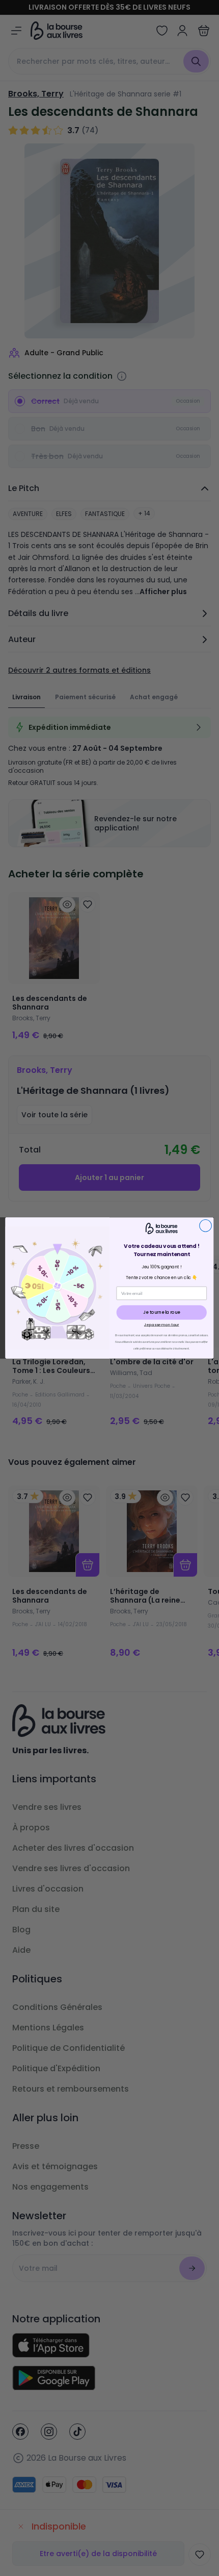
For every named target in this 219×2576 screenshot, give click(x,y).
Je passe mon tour (162, 1324)
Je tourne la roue (161, 1312)
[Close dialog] (206, 1225)
